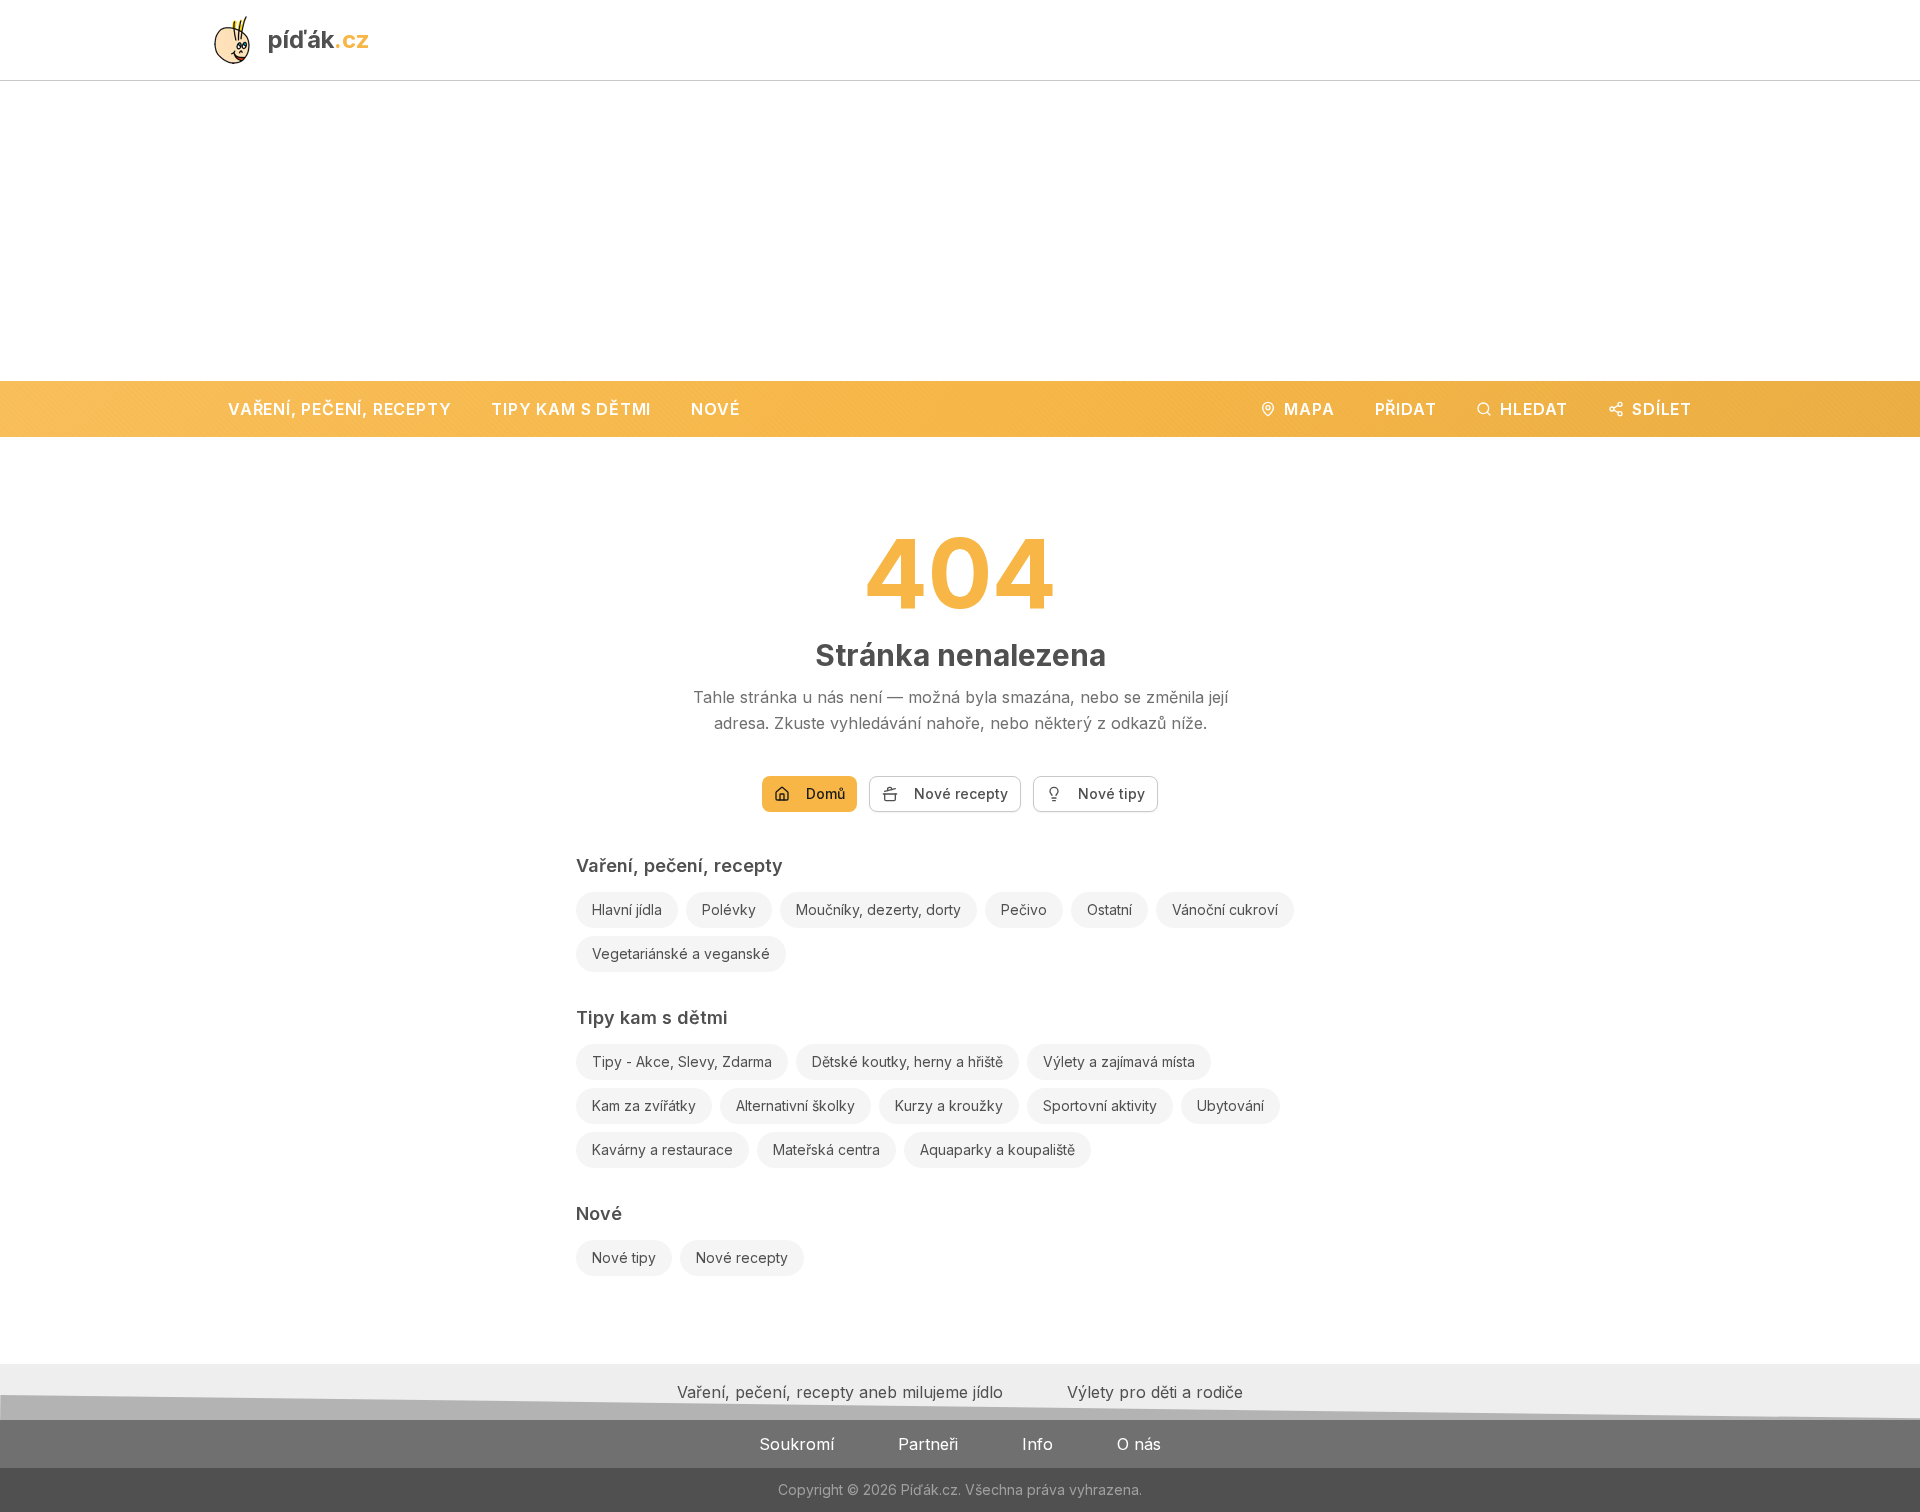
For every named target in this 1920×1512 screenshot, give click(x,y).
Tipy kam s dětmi (652, 1017)
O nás (1139, 1444)
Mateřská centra (826, 1149)
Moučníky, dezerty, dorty (878, 909)
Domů (825, 793)
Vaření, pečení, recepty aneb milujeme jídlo (840, 1392)
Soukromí (796, 1444)
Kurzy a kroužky (949, 1105)
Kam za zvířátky (644, 1105)
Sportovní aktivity (1100, 1105)
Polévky (729, 909)
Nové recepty (961, 793)
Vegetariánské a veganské (681, 953)
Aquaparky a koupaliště (997, 1149)
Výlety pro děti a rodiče (1155, 1392)
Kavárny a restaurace (662, 1149)
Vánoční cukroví (1225, 909)
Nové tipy (1111, 793)
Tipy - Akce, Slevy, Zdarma (682, 1061)
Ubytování (1230, 1105)
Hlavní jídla (627, 909)
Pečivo (1024, 909)
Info (1037, 1444)
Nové (599, 1213)
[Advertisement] (960, 231)
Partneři (928, 1444)
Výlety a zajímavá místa (1119, 1061)
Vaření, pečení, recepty (679, 865)
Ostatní (1109, 909)
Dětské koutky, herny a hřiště (907, 1061)
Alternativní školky (795, 1105)
